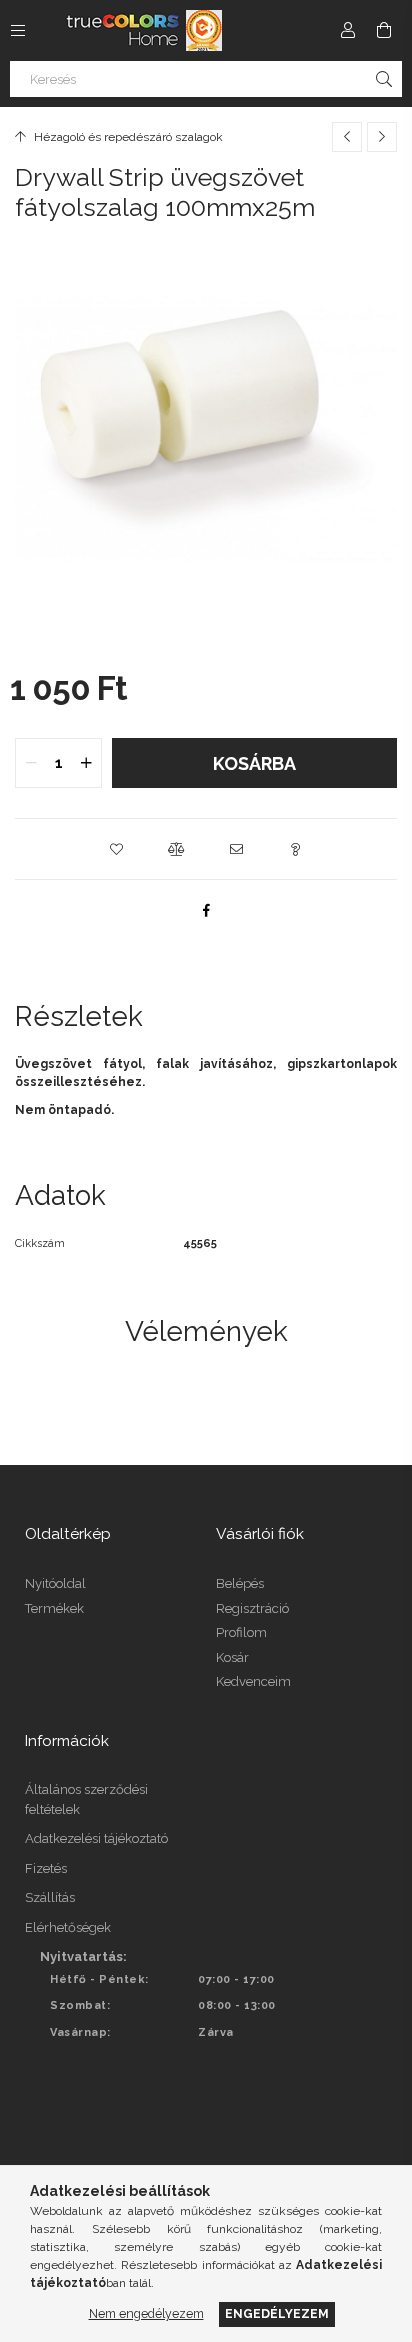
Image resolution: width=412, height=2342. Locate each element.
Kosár (232, 1657)
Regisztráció (252, 1608)
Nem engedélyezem (146, 2313)
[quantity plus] (86, 763)
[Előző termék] (347, 137)
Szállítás (50, 1897)
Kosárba (254, 763)
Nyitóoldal (55, 1583)
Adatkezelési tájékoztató (96, 1838)
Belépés (240, 1583)
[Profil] (348, 30)
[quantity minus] (31, 763)
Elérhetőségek (68, 1927)
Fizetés (46, 1868)
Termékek (54, 1608)
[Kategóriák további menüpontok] (18, 30)
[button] (116, 849)
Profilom (241, 1632)
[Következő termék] (382, 137)
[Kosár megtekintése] (384, 30)
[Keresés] (384, 79)
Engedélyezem (277, 2313)
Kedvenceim (253, 1681)
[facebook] (206, 910)
